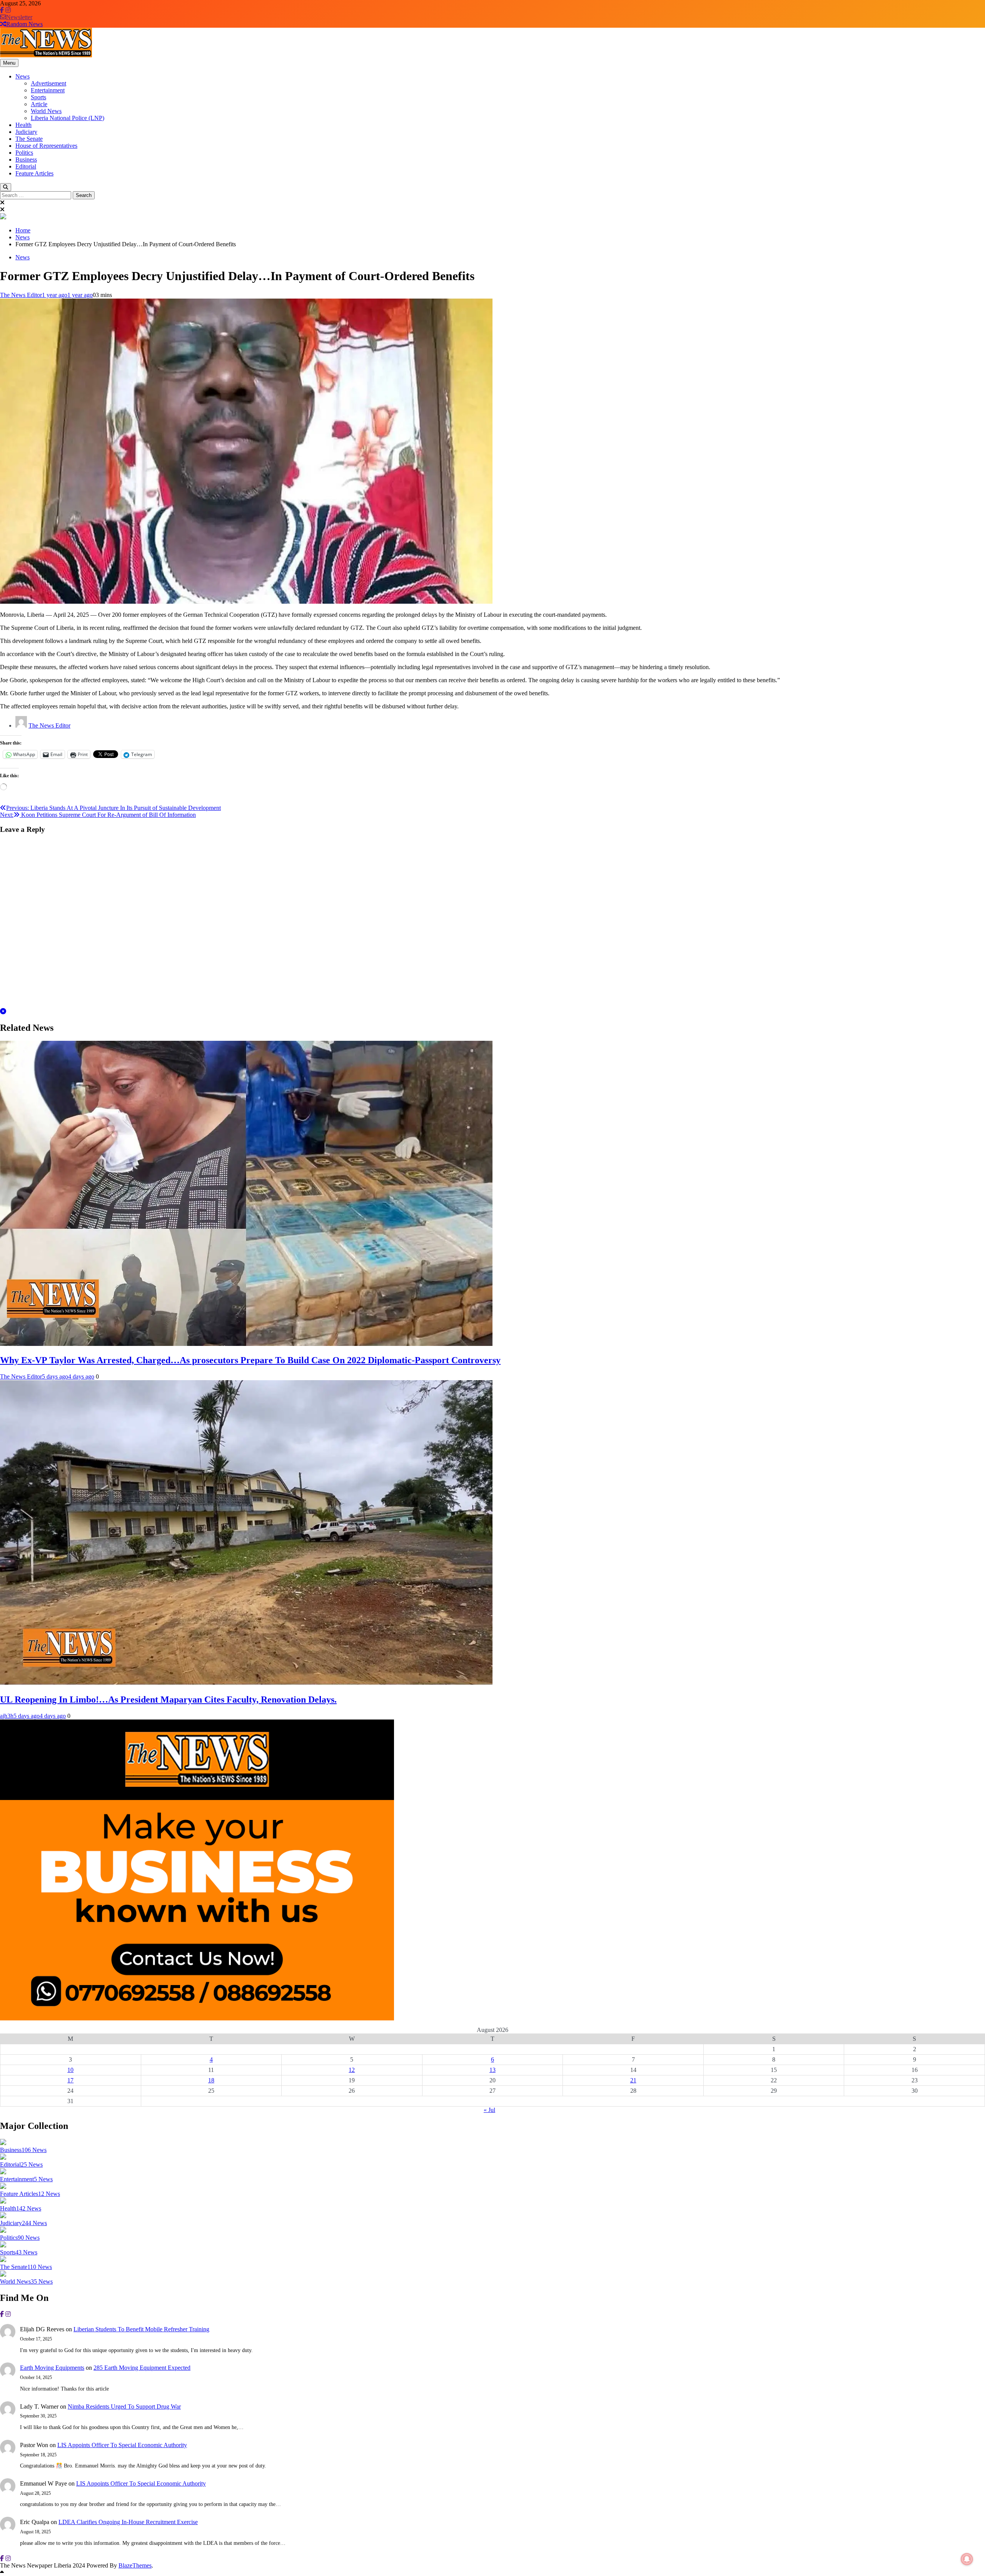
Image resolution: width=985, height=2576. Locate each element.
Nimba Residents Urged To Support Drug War (124, 2407)
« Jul (489, 2110)
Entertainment (48, 90)
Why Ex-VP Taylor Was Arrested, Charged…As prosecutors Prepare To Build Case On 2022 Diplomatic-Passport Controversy (250, 1360)
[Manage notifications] (967, 2559)
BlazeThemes (135, 2565)
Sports (38, 97)
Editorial (26, 166)
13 (492, 2070)
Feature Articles (34, 173)
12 (352, 2070)
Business (26, 159)
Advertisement (48, 83)
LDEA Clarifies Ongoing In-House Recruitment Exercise (128, 2522)
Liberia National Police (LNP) (68, 118)
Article (39, 104)
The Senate (29, 139)
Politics (24, 153)
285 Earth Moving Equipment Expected (142, 2368)
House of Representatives (46, 146)
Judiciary (26, 132)
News (23, 76)
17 (70, 2080)
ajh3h (7, 1716)
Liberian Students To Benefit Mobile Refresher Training (141, 2329)
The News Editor (21, 295)
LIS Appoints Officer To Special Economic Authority (122, 2445)
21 (633, 2080)
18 (211, 2080)
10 (70, 2070)
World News (46, 111)
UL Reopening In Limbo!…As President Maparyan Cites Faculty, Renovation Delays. (168, 1700)
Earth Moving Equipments (52, 2368)
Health (23, 125)
